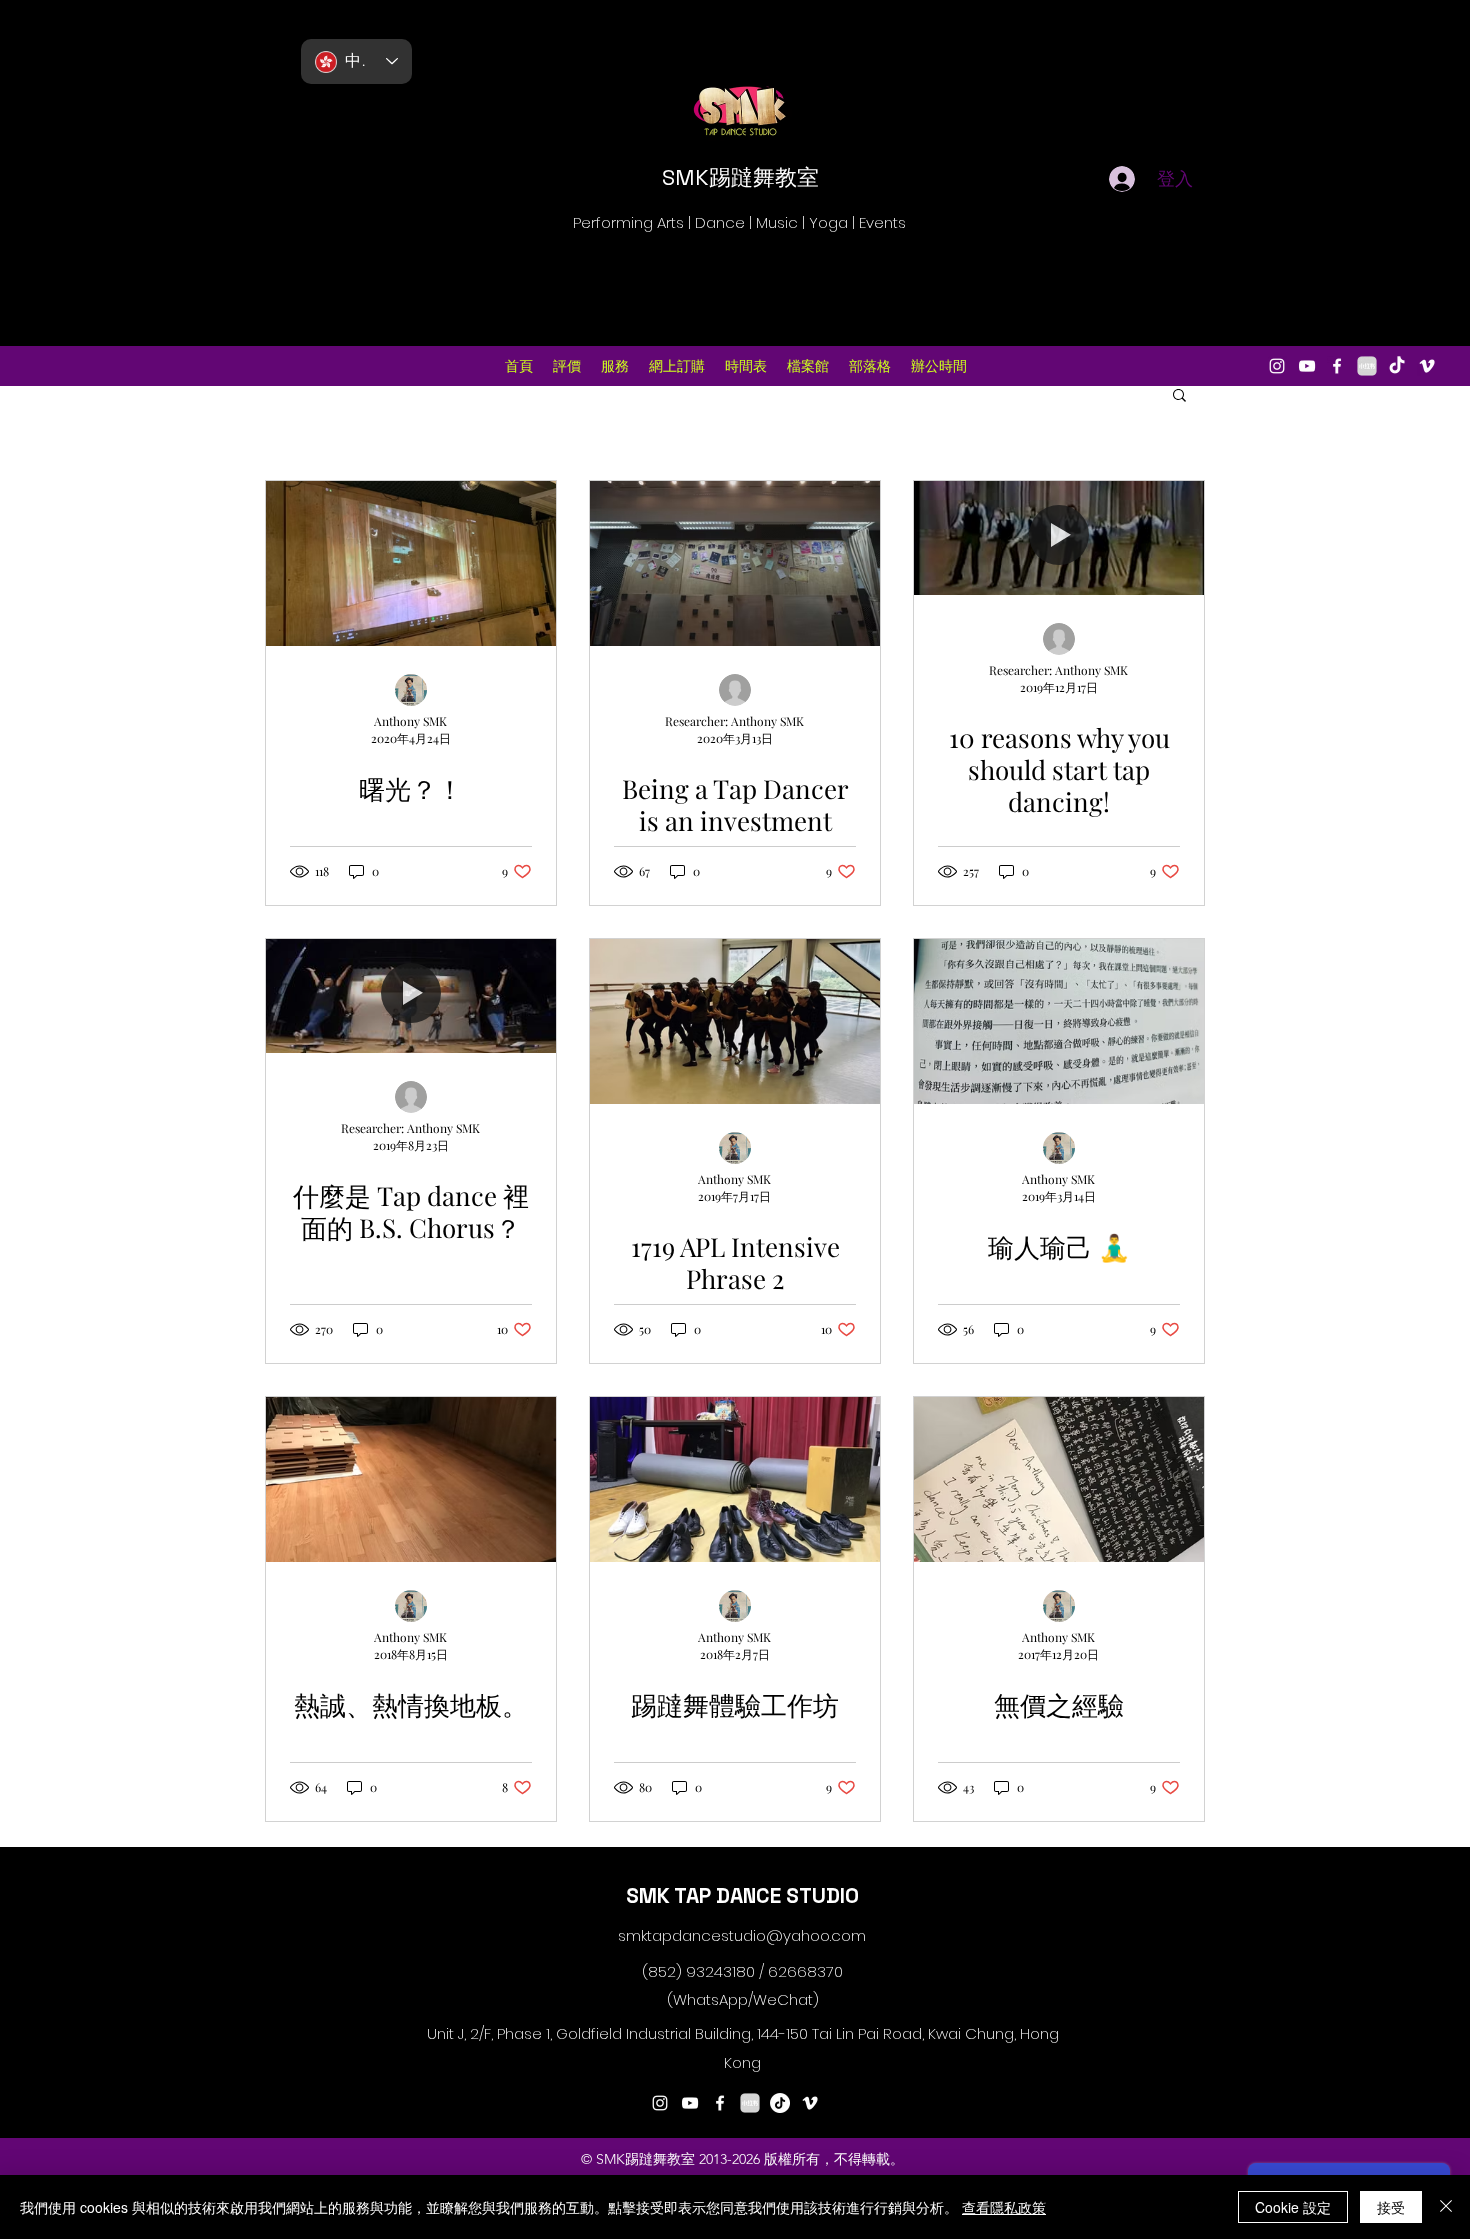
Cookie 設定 (1293, 2207)
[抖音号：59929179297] (780, 2103)
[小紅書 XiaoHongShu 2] (1367, 366)
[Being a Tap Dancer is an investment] (735, 563)
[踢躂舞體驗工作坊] (735, 1479)
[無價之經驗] (1059, 1479)
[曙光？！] (411, 563)
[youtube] (1307, 366)
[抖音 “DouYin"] (1397, 366)
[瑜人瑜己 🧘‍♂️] (1059, 1021)
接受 (1391, 2207)
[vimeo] (1427, 366)
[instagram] (1277, 366)
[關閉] (1446, 2207)
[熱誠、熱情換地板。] (411, 1479)
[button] (1179, 396)
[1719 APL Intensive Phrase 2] (735, 1021)
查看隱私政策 (1004, 2207)
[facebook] (1337, 366)
